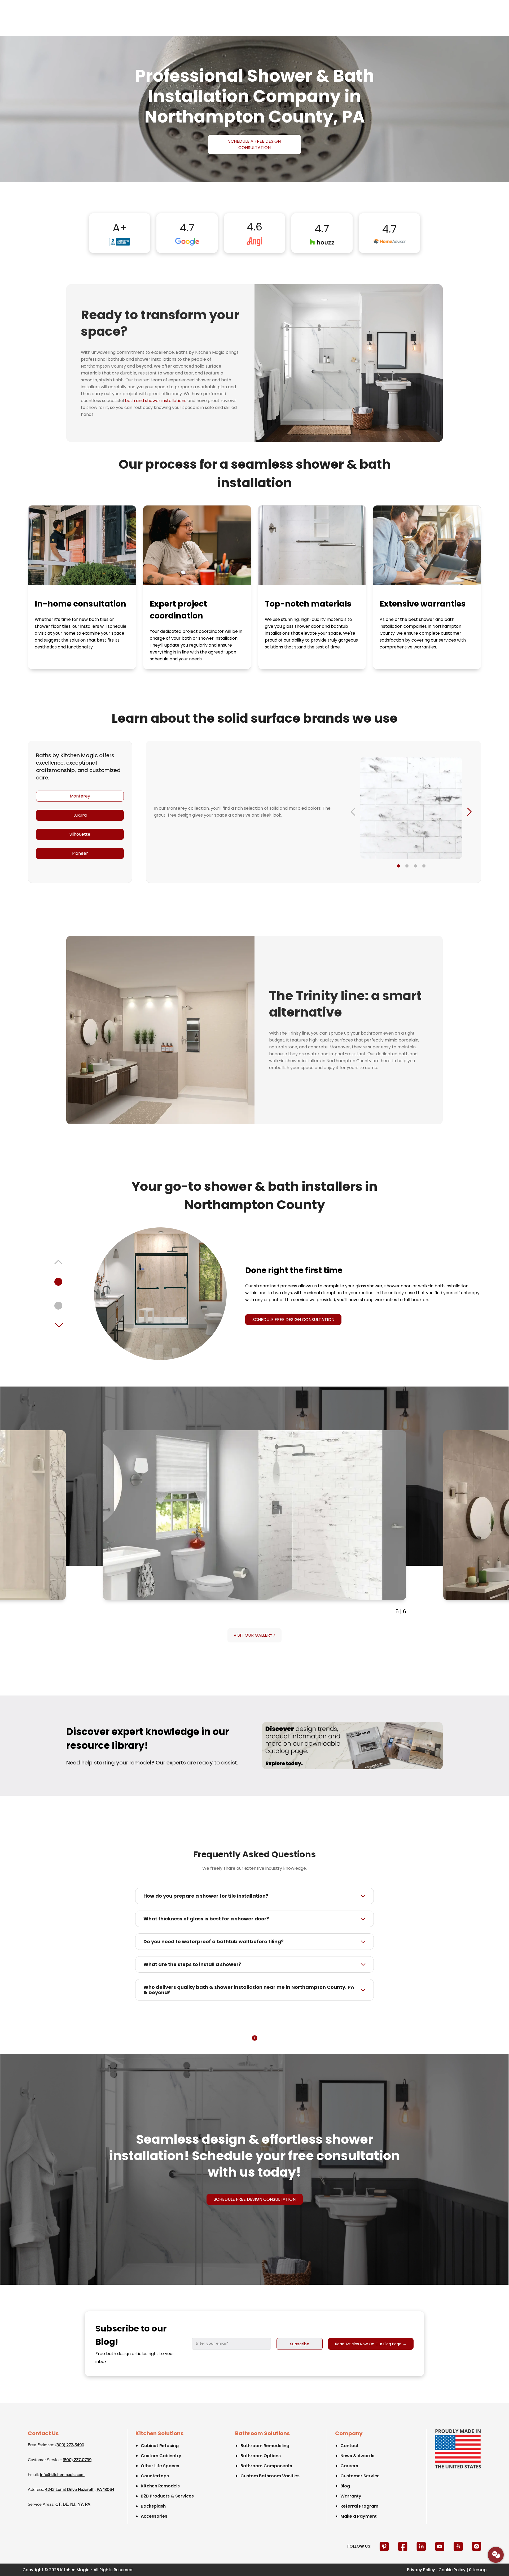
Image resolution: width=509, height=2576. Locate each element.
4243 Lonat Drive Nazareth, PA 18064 (80, 2490)
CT (58, 2505)
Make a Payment (359, 2516)
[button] (398, 866)
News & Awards (357, 2456)
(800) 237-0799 (77, 2460)
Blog (345, 2486)
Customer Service (360, 2476)
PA (88, 2505)
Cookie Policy (452, 2570)
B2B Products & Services (167, 2496)
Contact (350, 2446)
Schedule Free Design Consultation (293, 1320)
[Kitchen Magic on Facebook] (403, 2546)
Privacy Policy (421, 2570)
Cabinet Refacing (160, 2446)
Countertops (155, 2476)
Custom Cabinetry (161, 2456)
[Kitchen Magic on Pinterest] (385, 2546)
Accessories (154, 2516)
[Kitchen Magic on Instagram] (477, 2546)
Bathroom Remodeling (265, 2446)
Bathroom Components (266, 2466)
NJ (73, 2505)
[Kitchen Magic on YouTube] (440, 2546)
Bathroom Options (261, 2456)
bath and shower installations (156, 401)
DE (65, 2505)
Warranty (351, 2496)
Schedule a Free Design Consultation (254, 144)
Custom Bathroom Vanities (270, 2476)
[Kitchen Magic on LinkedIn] (422, 2546)
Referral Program (359, 2506)
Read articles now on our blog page (371, 2344)
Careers (349, 2466)
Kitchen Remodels (160, 2486)
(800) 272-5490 (70, 2445)
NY (80, 2505)
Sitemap (478, 2570)
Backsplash (153, 2506)
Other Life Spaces (160, 2466)
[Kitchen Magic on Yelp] (459, 2546)
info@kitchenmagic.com (62, 2475)
